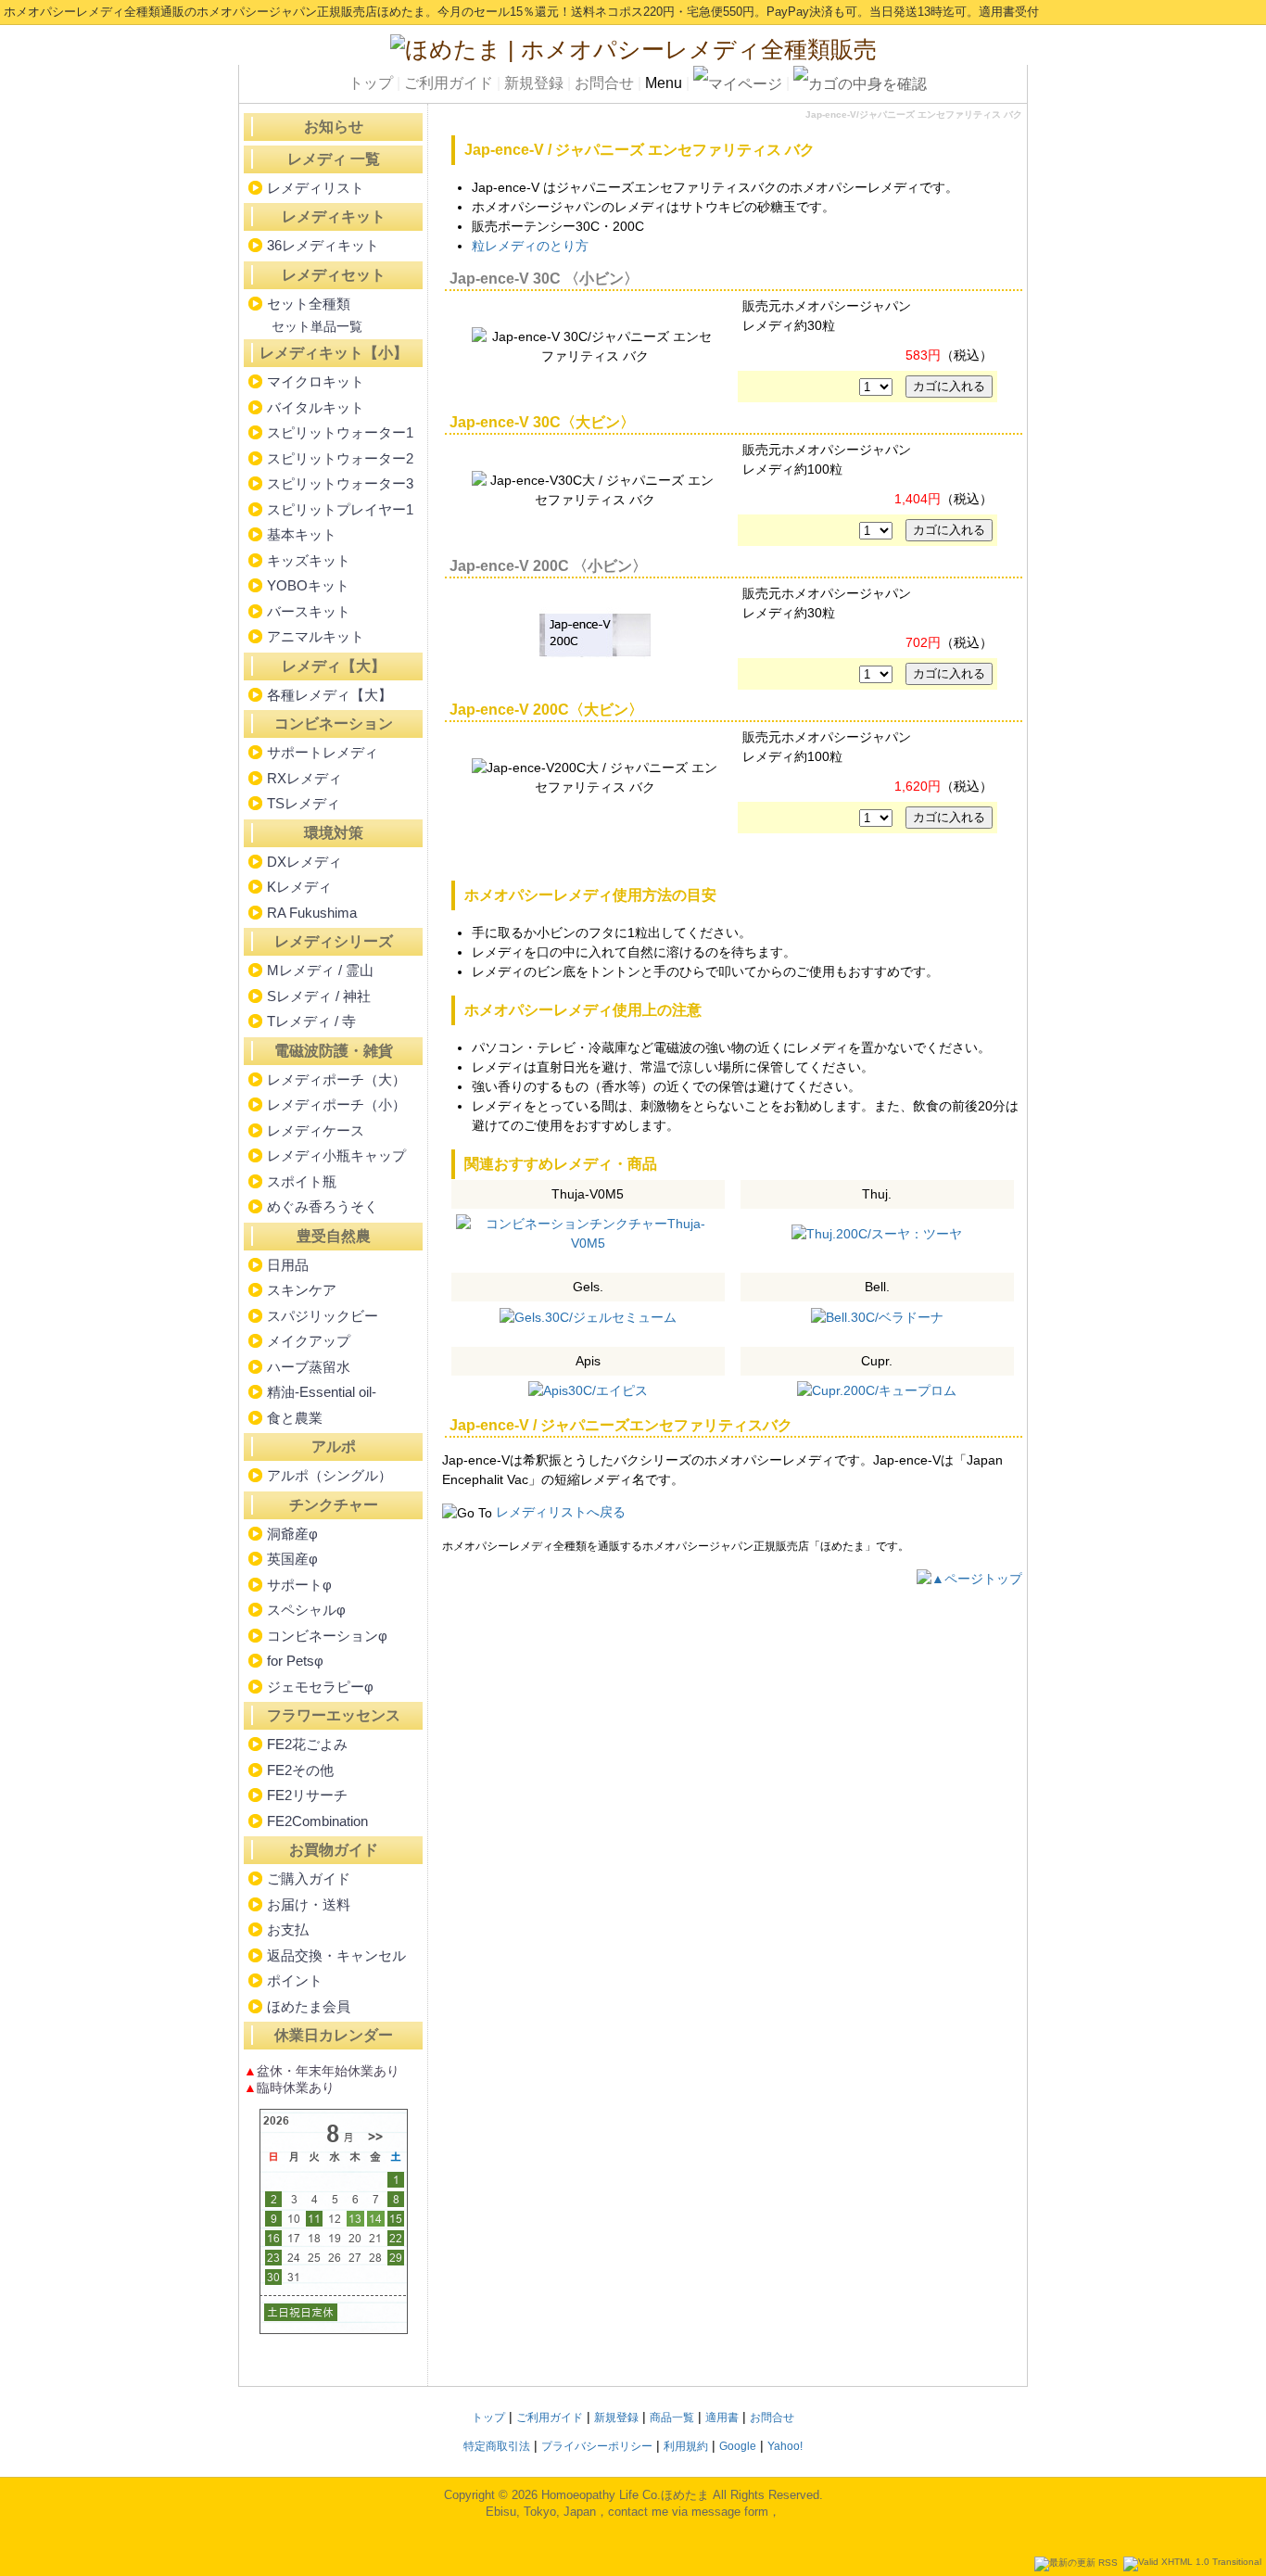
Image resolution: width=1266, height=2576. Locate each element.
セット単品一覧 (317, 326)
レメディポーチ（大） (336, 1079)
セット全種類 (309, 304)
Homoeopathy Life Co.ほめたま (625, 2495)
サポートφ (299, 1585)
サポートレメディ (323, 752)
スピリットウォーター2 (340, 458)
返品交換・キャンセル (336, 1955)
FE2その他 (300, 1770)
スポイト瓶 (302, 1181)
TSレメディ (304, 803)
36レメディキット (323, 245)
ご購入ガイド (309, 1878)
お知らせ (334, 127)
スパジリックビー (323, 1316)
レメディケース (316, 1130)
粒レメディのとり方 (530, 246)
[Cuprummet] (877, 1390)
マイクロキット (316, 381)
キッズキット (309, 560)
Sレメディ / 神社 (319, 996)
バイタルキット (316, 407)
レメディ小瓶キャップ (336, 1155)
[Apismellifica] (588, 1390)
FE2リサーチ (307, 1795)
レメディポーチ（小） (336, 1104)
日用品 (288, 1265)
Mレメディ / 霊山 (320, 970)
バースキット (309, 611)
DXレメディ (304, 862)
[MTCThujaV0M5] (588, 1232)
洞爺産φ (292, 1534)
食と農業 (295, 1418)
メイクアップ (309, 1341)
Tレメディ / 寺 (311, 1021)
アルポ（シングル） (329, 1475)
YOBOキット (308, 585)
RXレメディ (304, 778)
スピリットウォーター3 (340, 483)
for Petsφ (295, 1661)
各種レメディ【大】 (329, 695)
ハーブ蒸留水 (309, 1367)
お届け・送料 (309, 1904)
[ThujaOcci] (877, 1233)
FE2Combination (317, 1821)
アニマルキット (316, 636)
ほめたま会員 (309, 2006)
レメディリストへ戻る (561, 1512)
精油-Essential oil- (322, 1392)
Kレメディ (299, 887)
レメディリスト (316, 188)
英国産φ (292, 1559)
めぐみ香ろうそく (323, 1206)
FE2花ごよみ (307, 1744)
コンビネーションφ (327, 1636)
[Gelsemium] (588, 1316)
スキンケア (302, 1290)
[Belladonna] (877, 1316)
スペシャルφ (306, 1610)
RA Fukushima (312, 913)
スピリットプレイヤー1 (340, 509)
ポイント (295, 1980)
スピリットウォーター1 (340, 432)
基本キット (302, 534)
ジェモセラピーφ (320, 1687)
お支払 (288, 1929)
